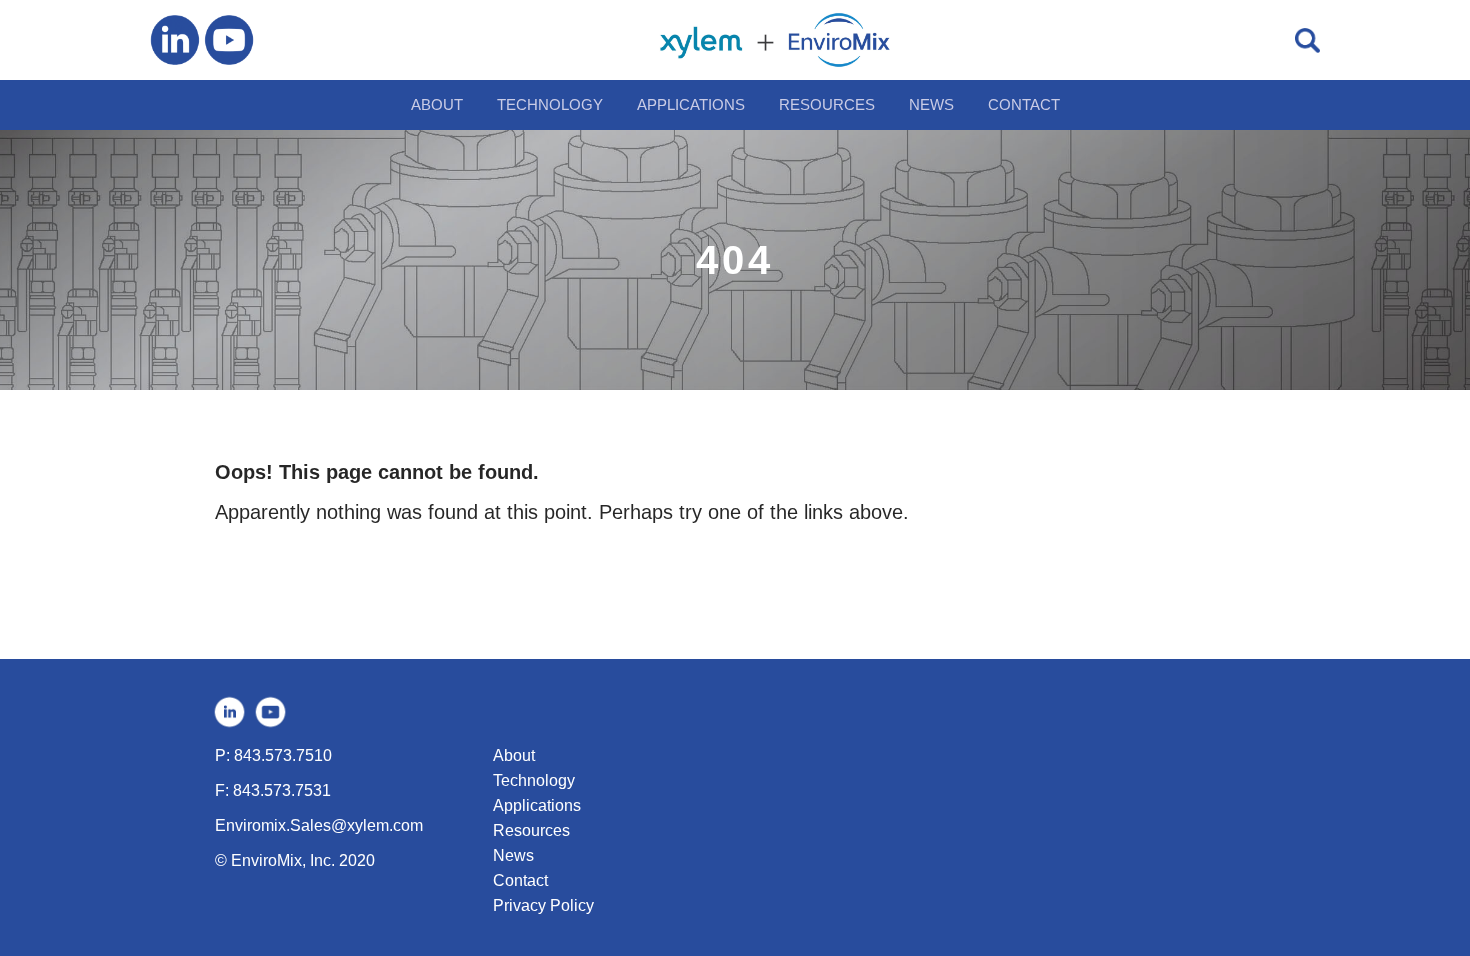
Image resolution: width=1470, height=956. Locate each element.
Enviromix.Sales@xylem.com (319, 825)
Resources (531, 830)
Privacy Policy (543, 905)
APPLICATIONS (691, 104)
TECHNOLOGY (550, 104)
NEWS (931, 104)
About (514, 755)
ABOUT (437, 104)
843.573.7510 (283, 755)
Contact (520, 880)
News (513, 855)
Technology (534, 780)
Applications (537, 805)
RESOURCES (827, 104)
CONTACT (1024, 104)
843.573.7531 (282, 790)
